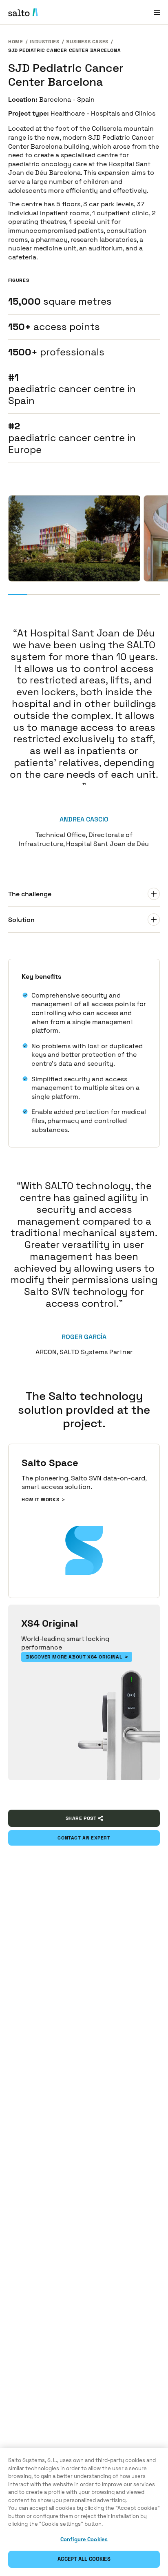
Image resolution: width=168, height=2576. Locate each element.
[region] (84, 2512)
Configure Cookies (84, 2539)
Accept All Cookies (84, 2559)
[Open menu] (157, 12)
